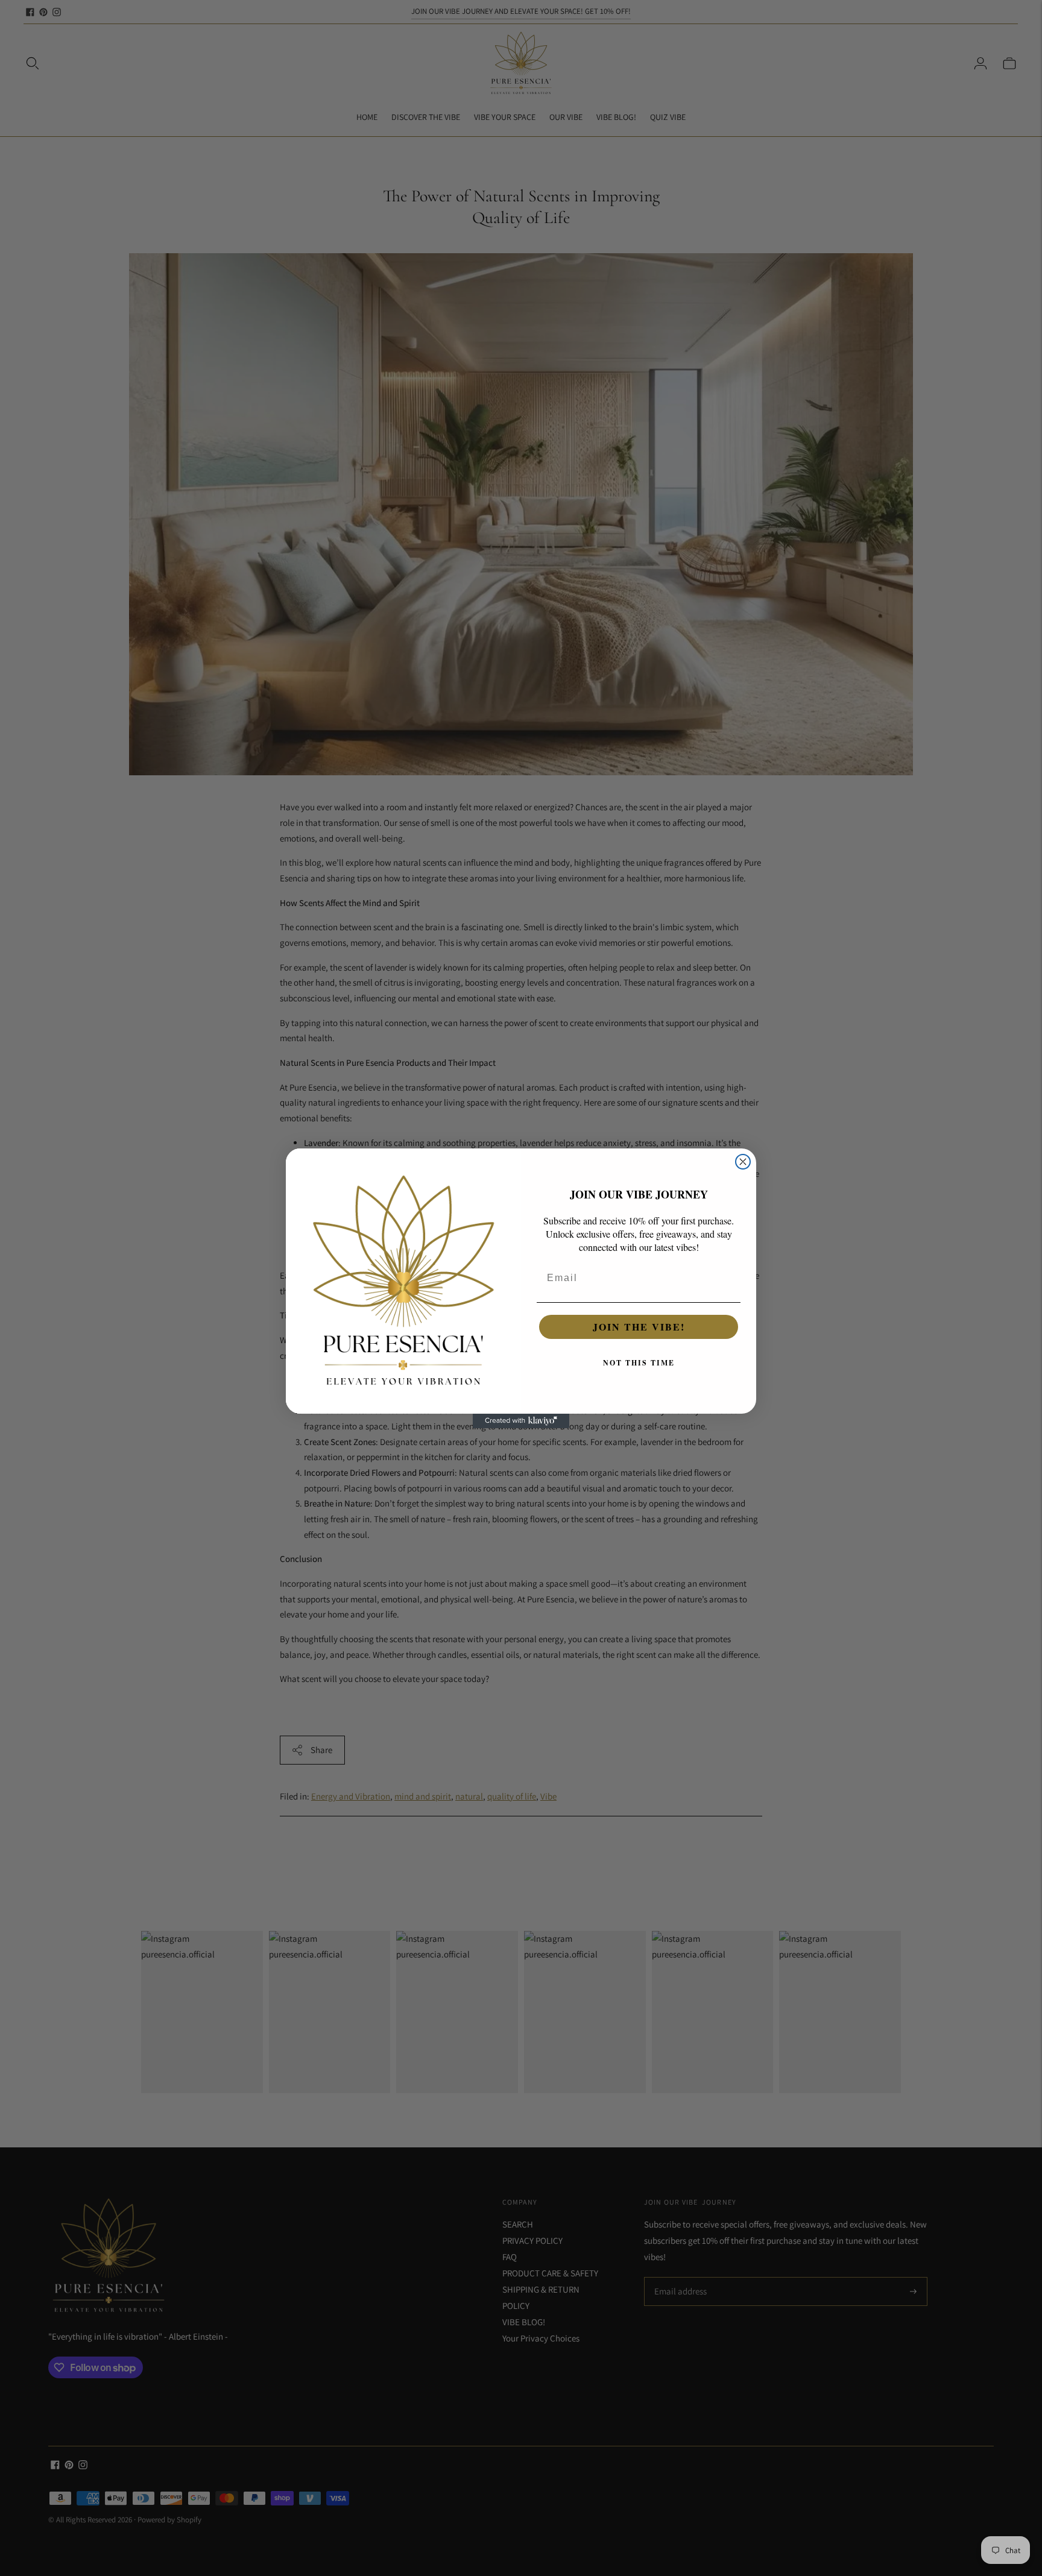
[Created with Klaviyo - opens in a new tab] (521, 1421)
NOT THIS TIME (639, 1363)
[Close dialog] (743, 1162)
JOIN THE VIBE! (639, 1327)
